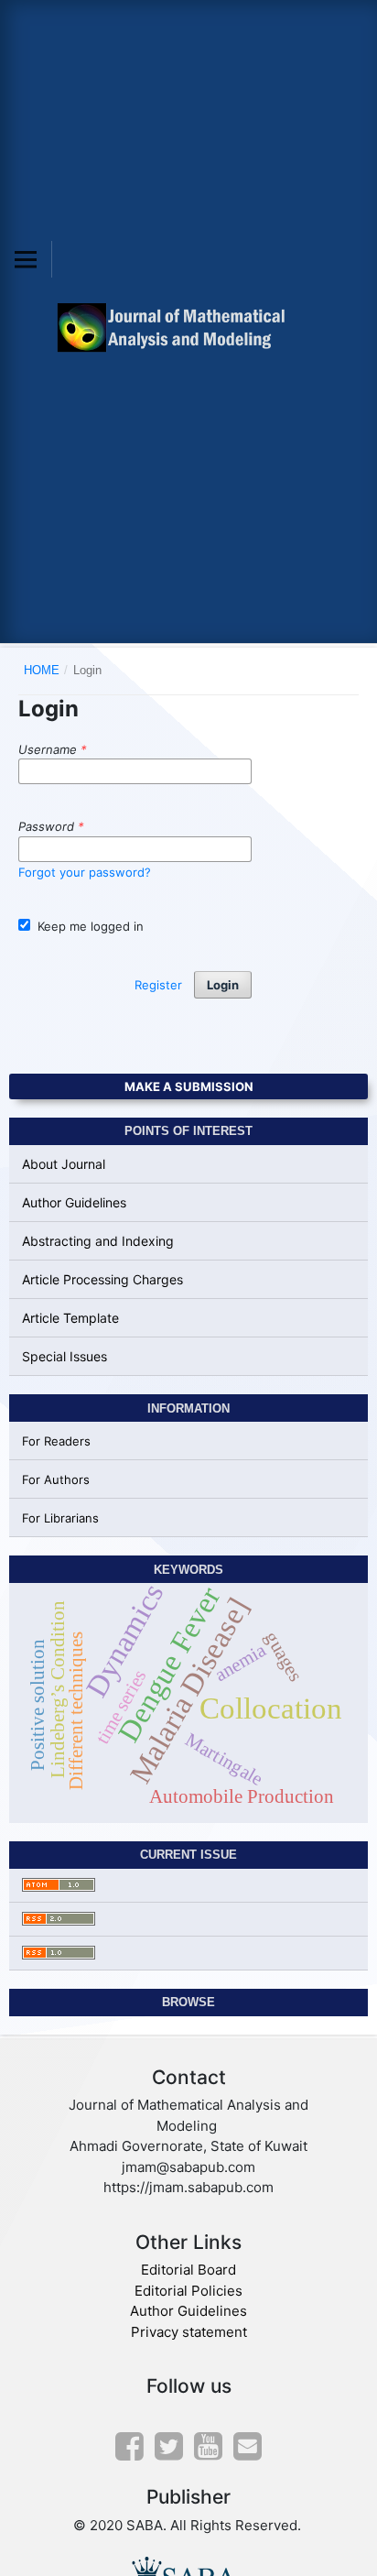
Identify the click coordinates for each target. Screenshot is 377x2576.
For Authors (56, 1479)
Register (158, 985)
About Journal (64, 1164)
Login (223, 985)
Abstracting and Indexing (98, 1241)
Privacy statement (189, 2332)
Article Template (70, 1318)
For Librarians (60, 1518)
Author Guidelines (74, 1202)
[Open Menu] (26, 259)
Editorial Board (188, 2270)
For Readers (56, 1441)
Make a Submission (189, 1086)
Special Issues (65, 1356)
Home (42, 670)
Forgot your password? (85, 872)
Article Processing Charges (102, 1279)
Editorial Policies (188, 2291)
